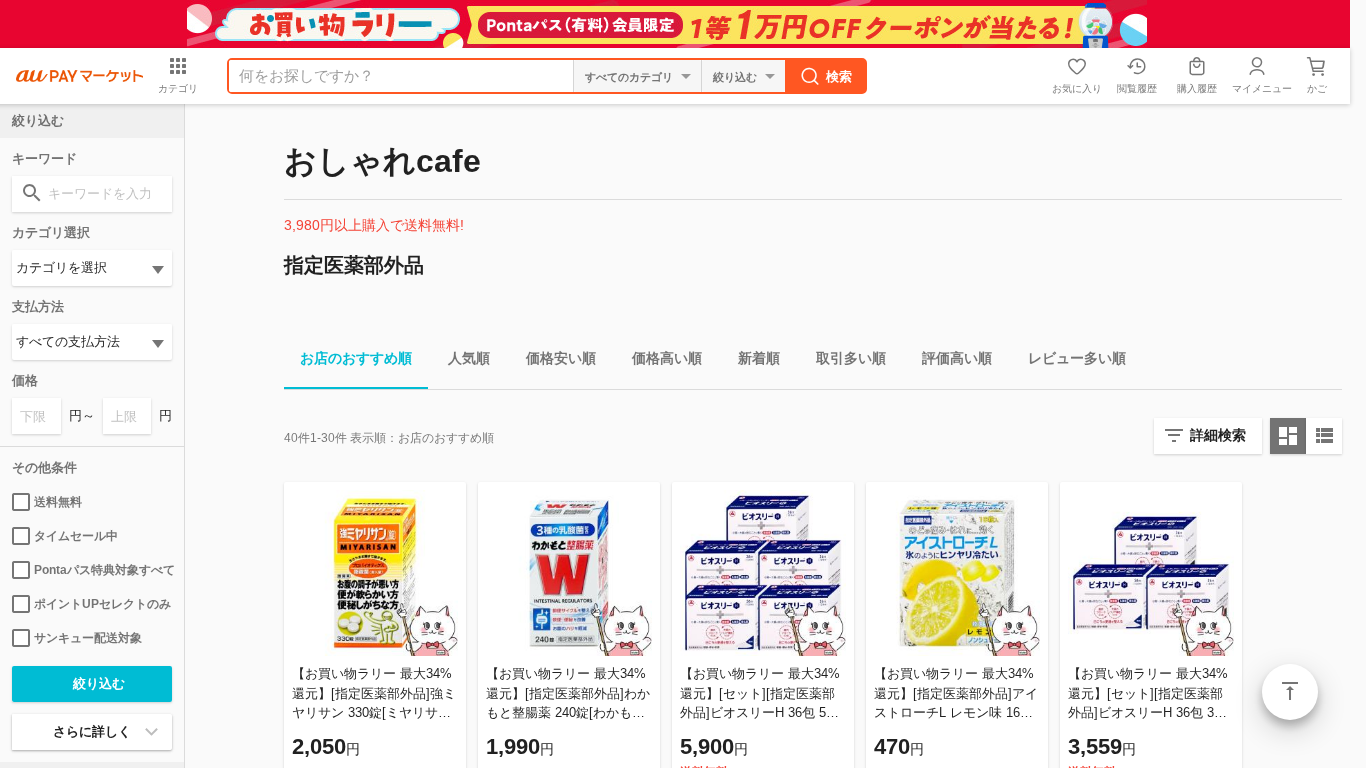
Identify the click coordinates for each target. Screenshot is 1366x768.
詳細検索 (1218, 435)
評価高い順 (957, 358)
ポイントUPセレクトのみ (102, 604)
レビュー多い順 (1077, 358)
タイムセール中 (76, 536)
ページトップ (1290, 692)
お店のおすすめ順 (356, 358)
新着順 (759, 358)
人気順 (469, 358)
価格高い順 (667, 358)
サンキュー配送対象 (88, 638)
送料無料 (58, 502)
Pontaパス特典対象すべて (103, 570)
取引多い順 (851, 358)
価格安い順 (561, 358)
